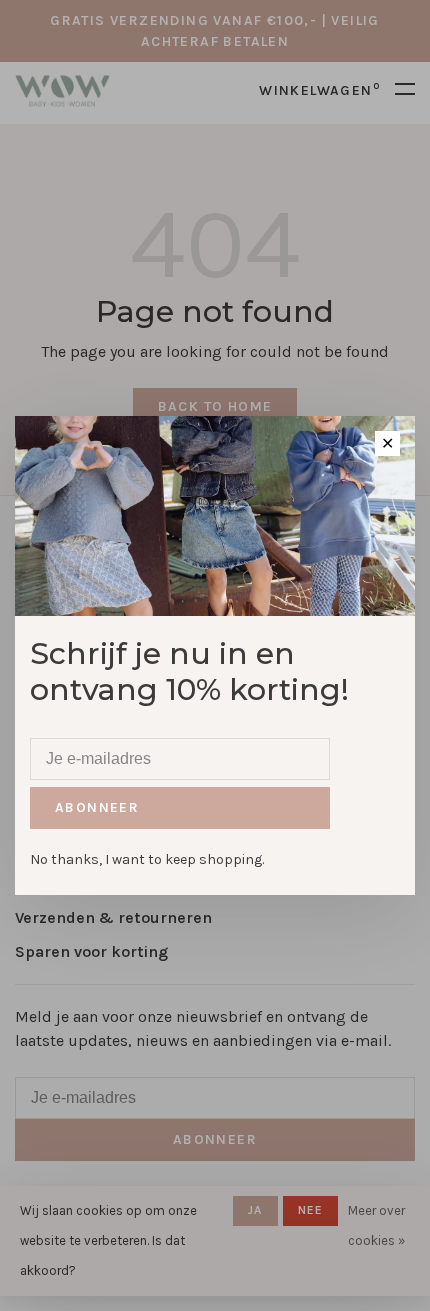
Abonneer (97, 807)
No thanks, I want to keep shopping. (147, 859)
